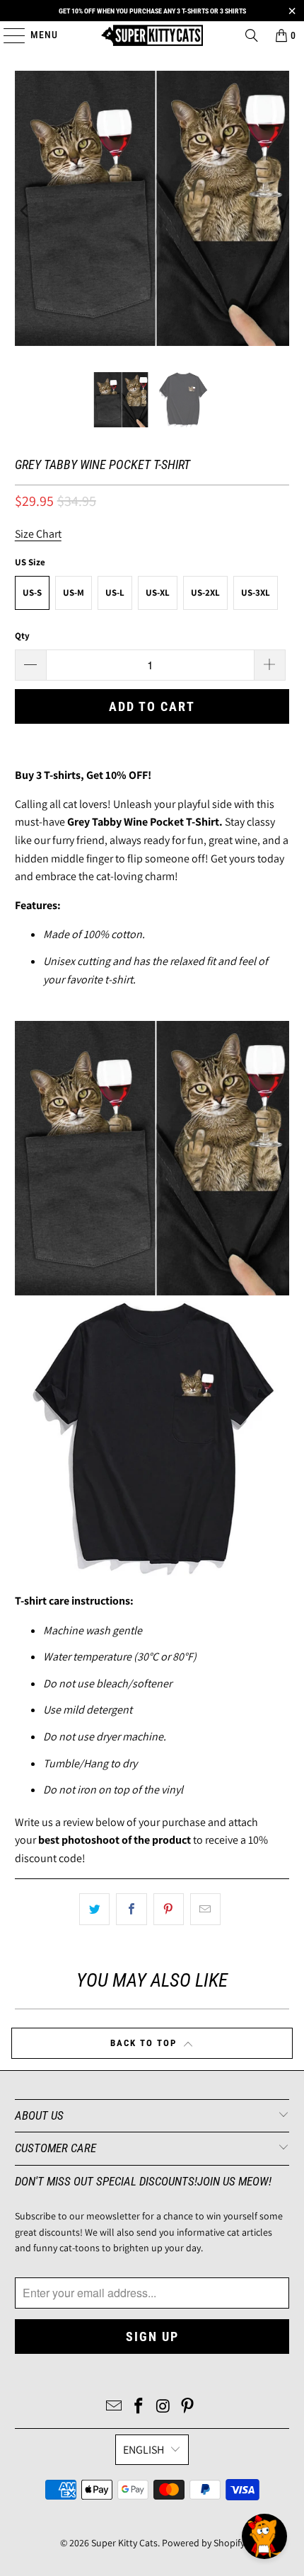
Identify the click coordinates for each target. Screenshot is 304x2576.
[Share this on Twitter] (94, 1910)
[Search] (252, 35)
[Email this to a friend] (205, 1910)
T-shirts (62, 775)
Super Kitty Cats (124, 2543)
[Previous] (25, 211)
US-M (74, 593)
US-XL (158, 593)
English (144, 2450)
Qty (22, 636)
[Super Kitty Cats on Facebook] (139, 2407)
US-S (32, 593)
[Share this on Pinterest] (169, 1910)
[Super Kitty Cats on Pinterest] (188, 2407)
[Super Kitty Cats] (152, 35)
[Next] (279, 211)
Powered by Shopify (203, 2543)
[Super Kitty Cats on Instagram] (164, 2407)
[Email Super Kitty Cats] (115, 2407)
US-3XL (256, 593)
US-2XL (205, 593)
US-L (115, 593)
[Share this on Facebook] (131, 1910)
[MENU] (7, 35)
